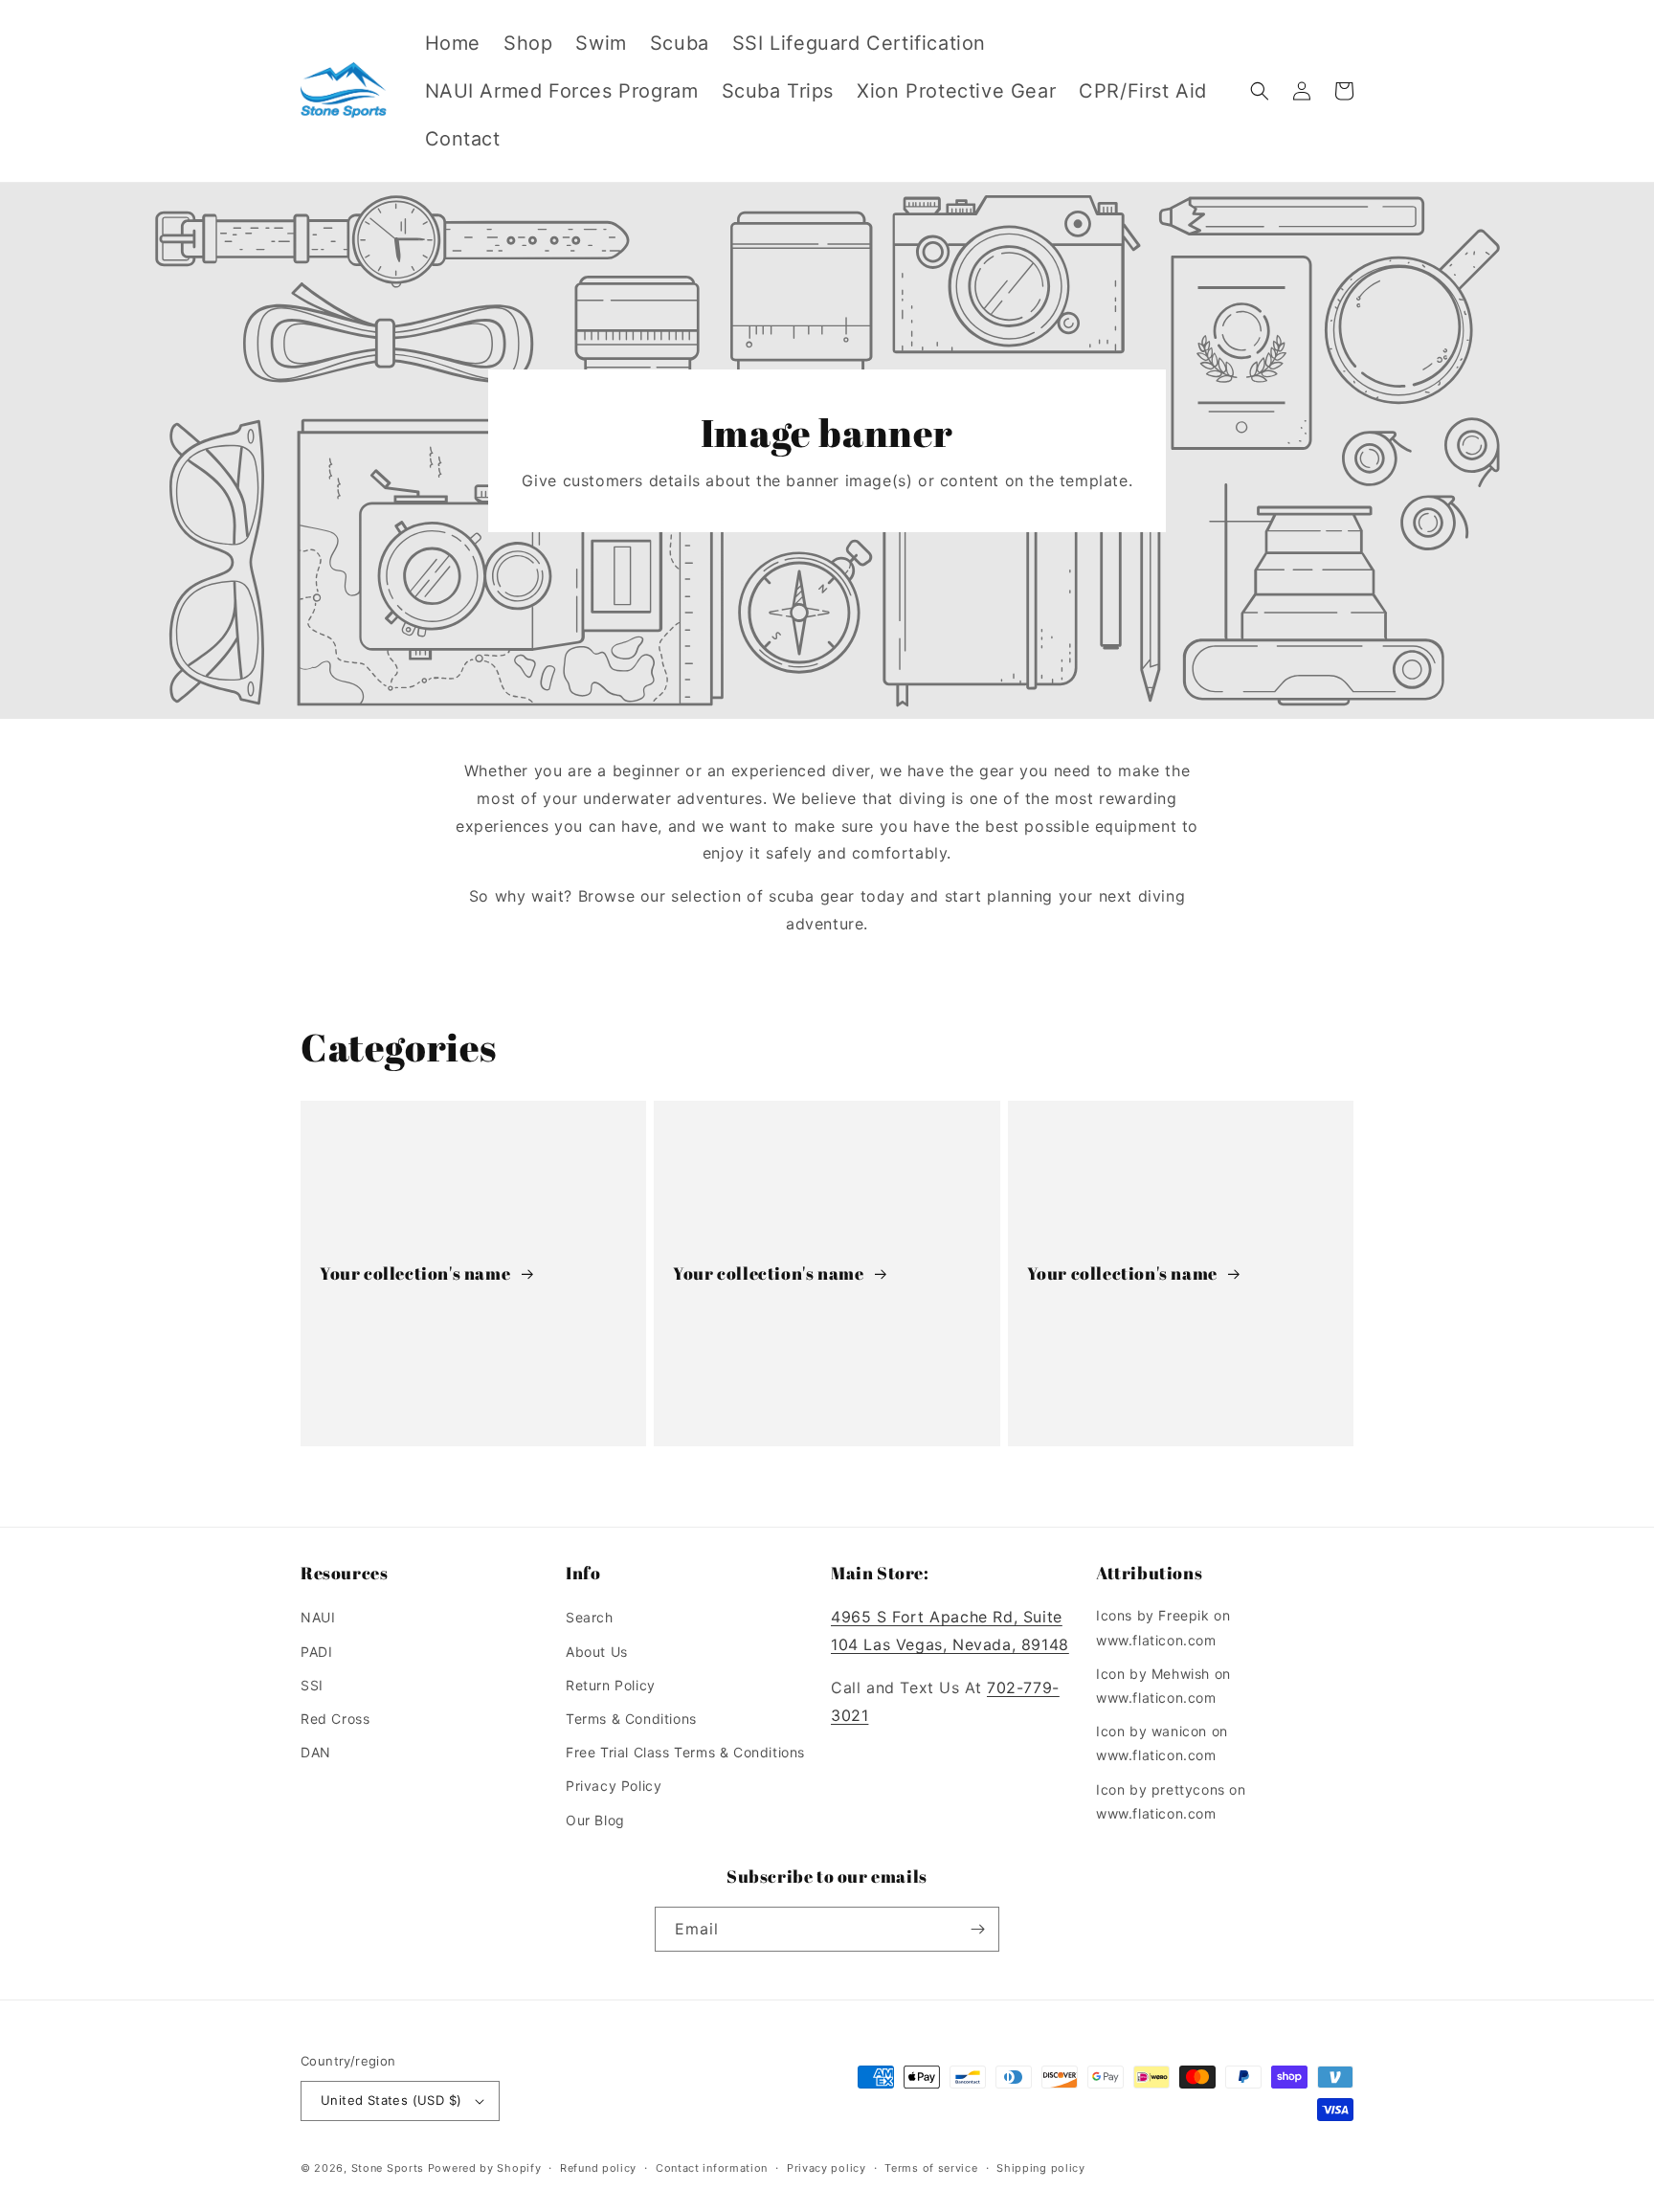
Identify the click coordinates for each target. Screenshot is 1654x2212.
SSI (312, 1685)
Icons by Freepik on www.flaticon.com (1163, 1627)
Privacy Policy (614, 1786)
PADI (316, 1652)
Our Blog (595, 1820)
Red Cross (335, 1719)
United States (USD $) (391, 2100)
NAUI (318, 1617)
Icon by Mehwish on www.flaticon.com (1163, 1686)
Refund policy (598, 2168)
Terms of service (931, 2168)
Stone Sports (388, 2168)
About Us (597, 1652)
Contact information (712, 2168)
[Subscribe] (977, 1929)
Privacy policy (827, 2168)
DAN (316, 1752)
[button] (1260, 91)
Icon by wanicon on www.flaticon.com (1162, 1743)
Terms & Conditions (631, 1719)
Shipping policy (1041, 2168)
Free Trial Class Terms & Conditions (685, 1752)
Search (590, 1617)
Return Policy (611, 1685)
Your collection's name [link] (417, 1274)
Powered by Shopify (485, 2168)
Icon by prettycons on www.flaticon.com (1171, 1801)
